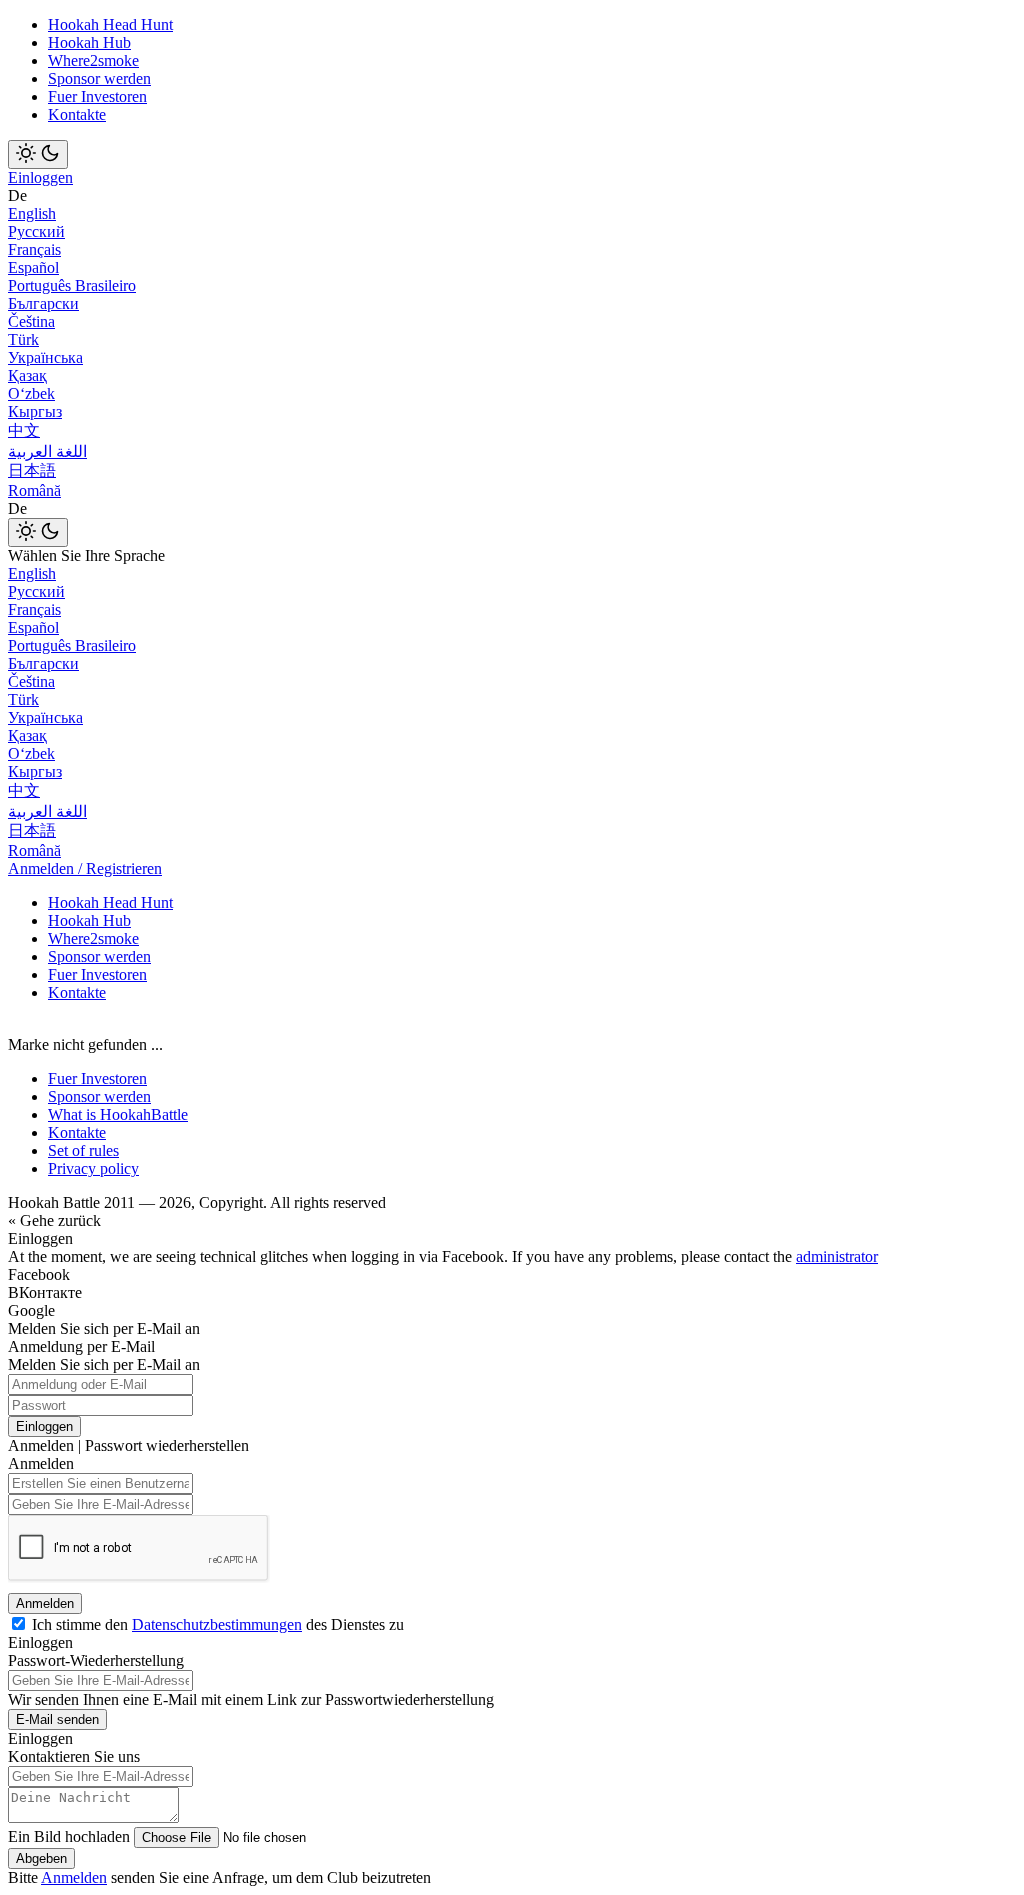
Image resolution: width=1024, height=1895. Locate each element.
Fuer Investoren (97, 96)
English (32, 213)
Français (34, 249)
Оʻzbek (31, 393)
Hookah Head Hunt (110, 24)
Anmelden (45, 1603)
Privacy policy (93, 1168)
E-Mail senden (57, 1719)
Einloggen (40, 177)
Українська (45, 357)
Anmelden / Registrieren (85, 868)
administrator (837, 1256)
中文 (24, 430)
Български (43, 303)
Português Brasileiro (72, 285)
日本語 (32, 470)
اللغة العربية (47, 451)
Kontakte (77, 114)
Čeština (31, 321)
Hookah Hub (89, 42)
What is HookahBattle (118, 1114)
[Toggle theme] (38, 154)
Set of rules (83, 1150)
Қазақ (27, 375)
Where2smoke (93, 60)
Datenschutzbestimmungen (217, 1624)
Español (33, 267)
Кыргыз (35, 411)
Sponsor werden (99, 78)
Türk (23, 339)
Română (34, 490)
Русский (36, 231)
